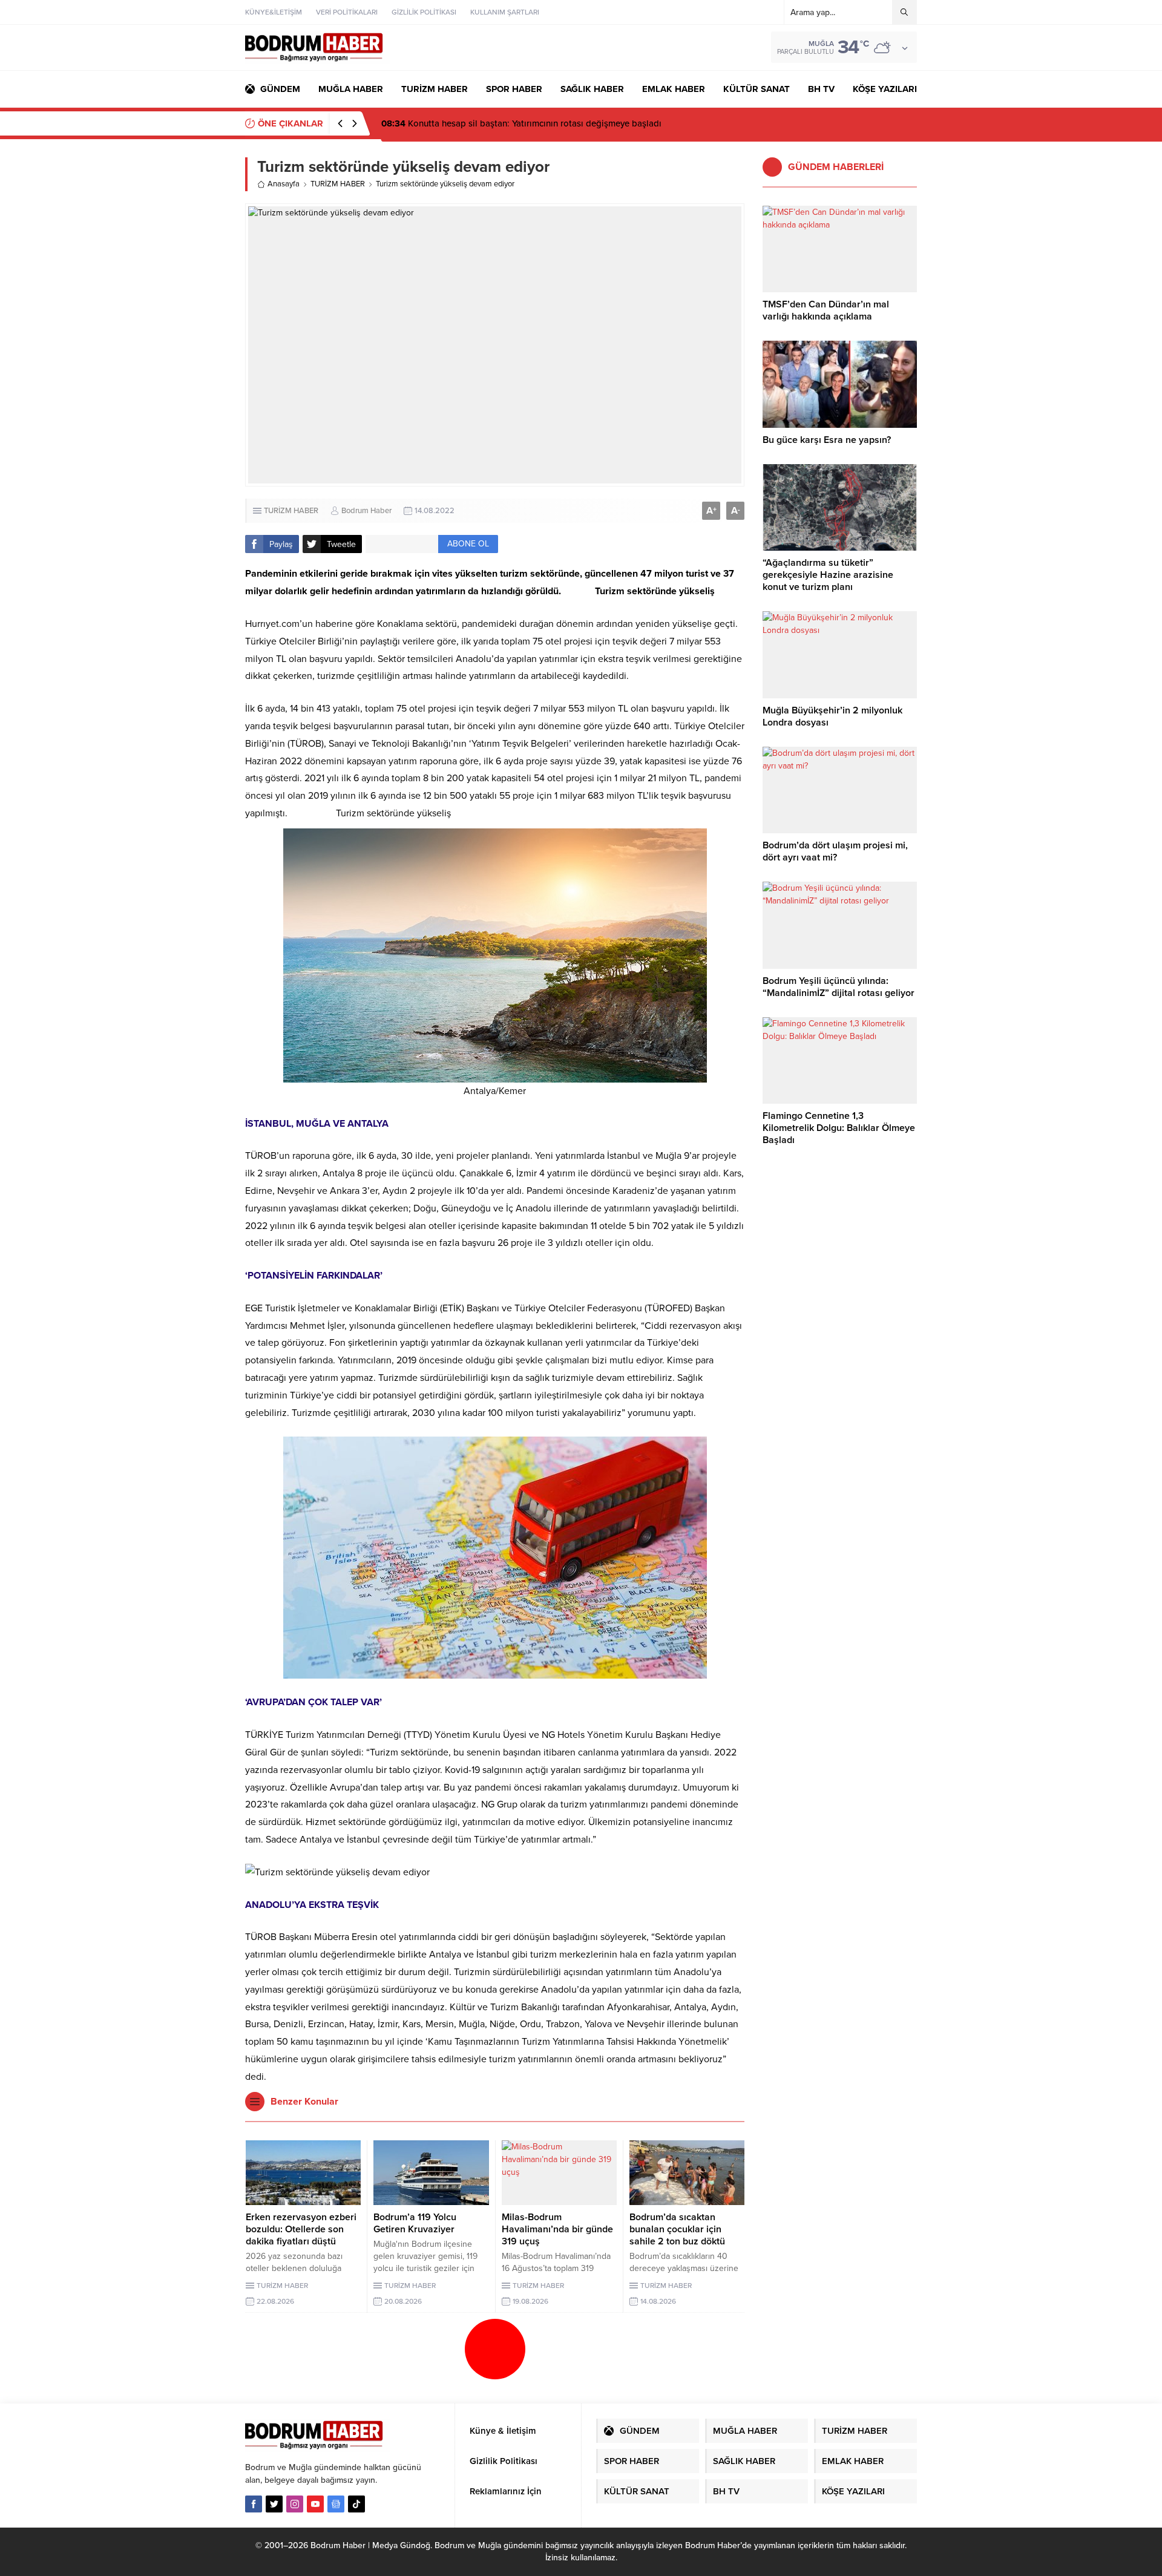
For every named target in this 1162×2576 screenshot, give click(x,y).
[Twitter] (274, 2504)
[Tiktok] (356, 2504)
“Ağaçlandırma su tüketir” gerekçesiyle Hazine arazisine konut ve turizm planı (828, 575)
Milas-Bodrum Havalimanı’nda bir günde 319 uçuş (557, 2229)
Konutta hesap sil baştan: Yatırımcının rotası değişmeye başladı (521, 123)
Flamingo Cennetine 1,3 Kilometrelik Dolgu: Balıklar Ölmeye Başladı (839, 1128)
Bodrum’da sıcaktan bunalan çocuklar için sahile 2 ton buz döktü (677, 2229)
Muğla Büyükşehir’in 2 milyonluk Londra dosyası (832, 716)
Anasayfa (284, 184)
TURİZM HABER (338, 184)
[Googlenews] (336, 2504)
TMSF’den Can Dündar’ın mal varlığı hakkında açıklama (826, 310)
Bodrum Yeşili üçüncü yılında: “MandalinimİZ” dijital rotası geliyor (839, 987)
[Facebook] (254, 2504)
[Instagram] (295, 2504)
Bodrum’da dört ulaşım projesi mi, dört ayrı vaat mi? (835, 851)
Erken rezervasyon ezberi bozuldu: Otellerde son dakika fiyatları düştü (301, 2229)
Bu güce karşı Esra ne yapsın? (827, 440)
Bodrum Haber (366, 511)
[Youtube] (315, 2504)
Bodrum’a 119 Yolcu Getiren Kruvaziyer (415, 2223)
